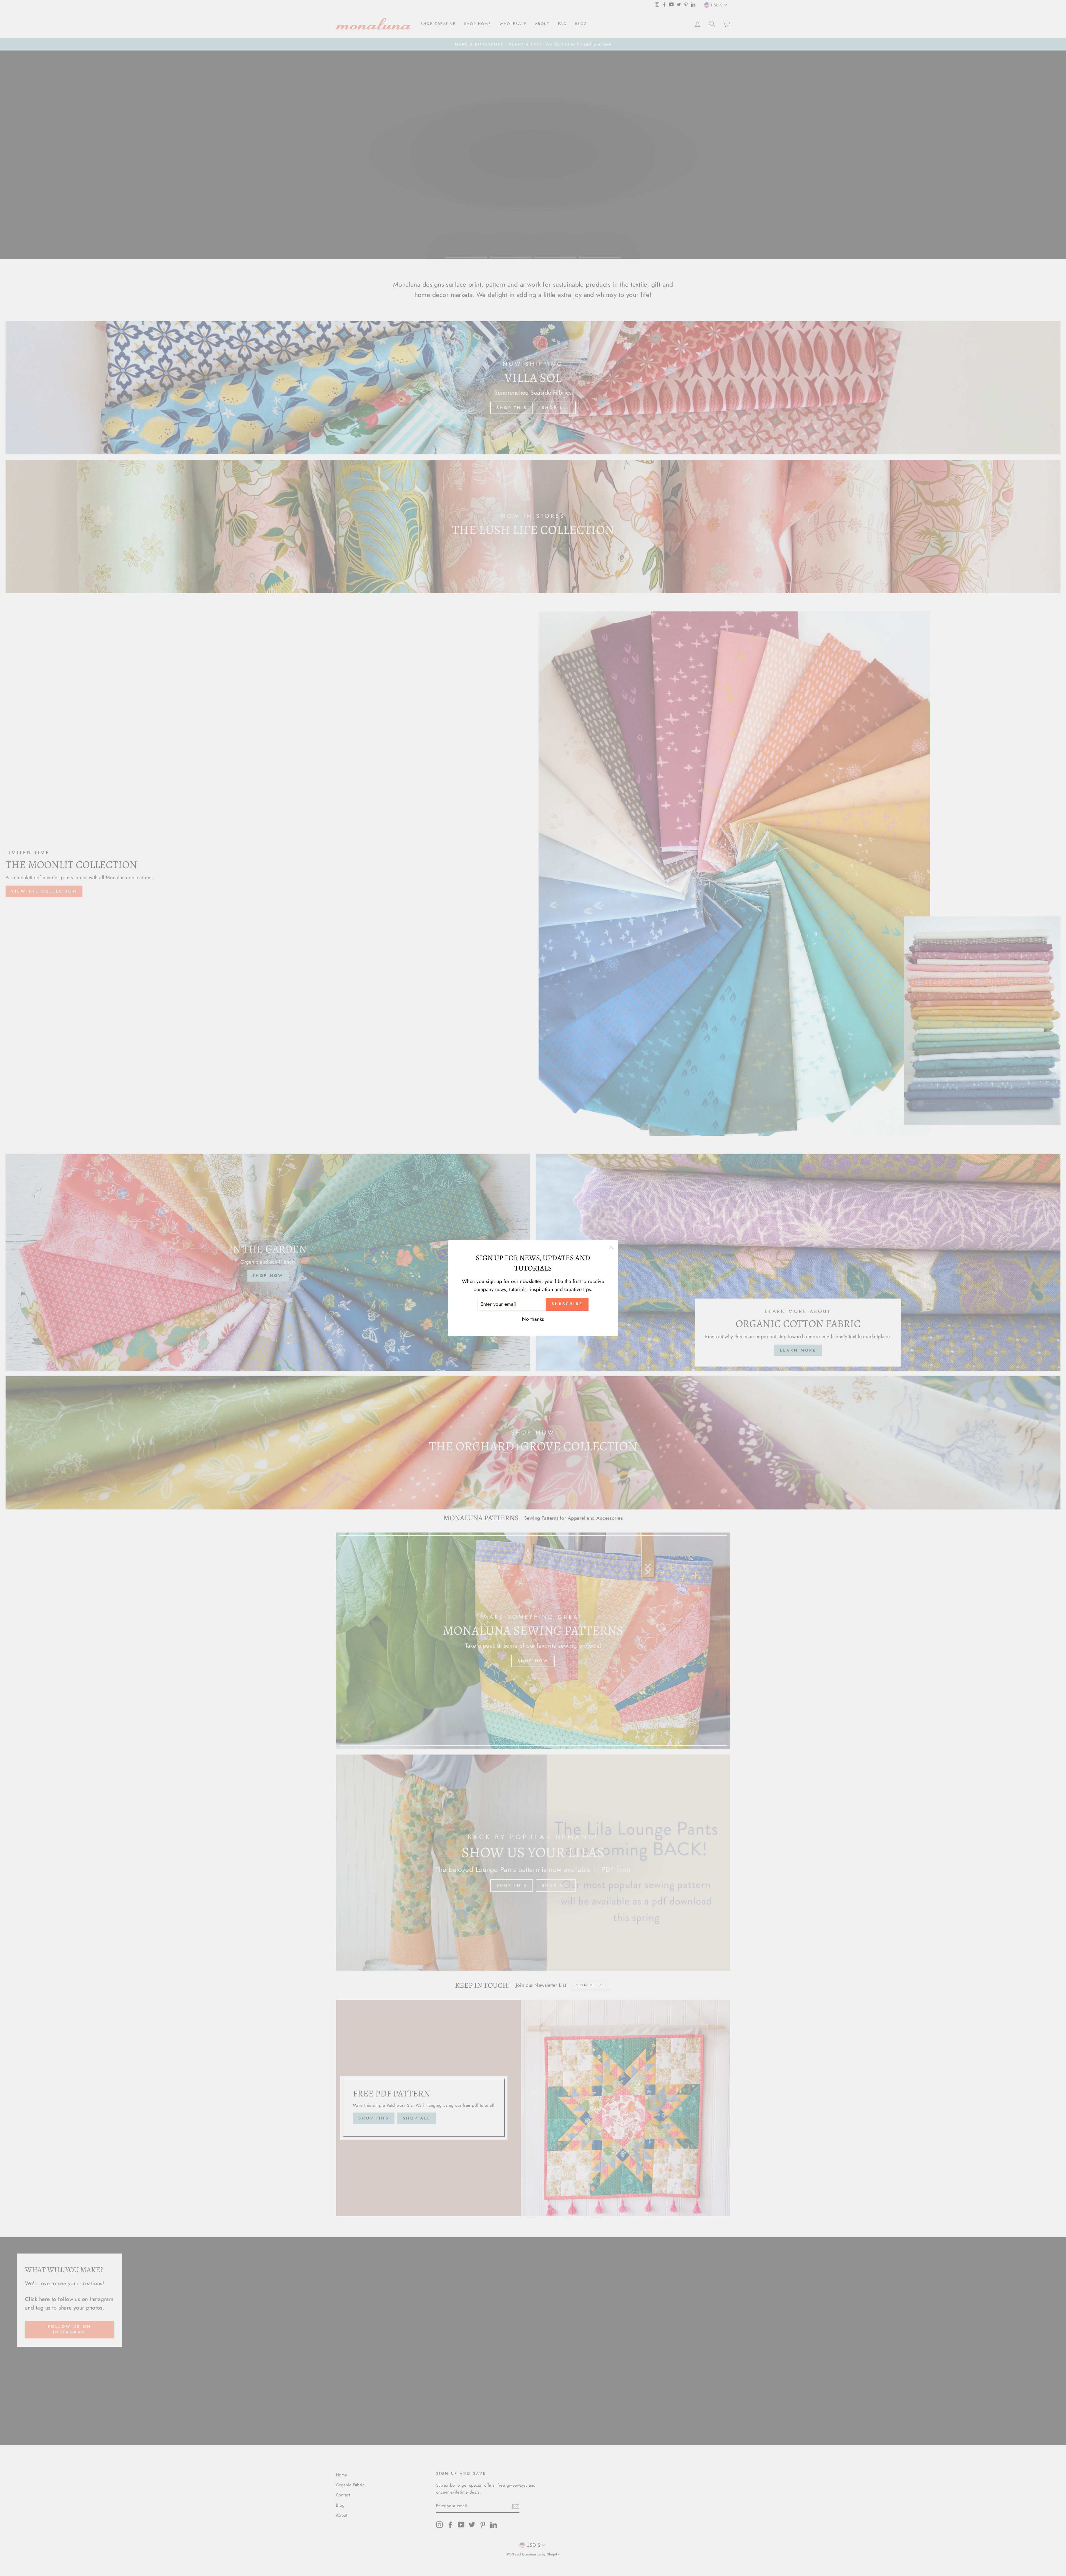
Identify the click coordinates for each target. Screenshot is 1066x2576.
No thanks (533, 1319)
